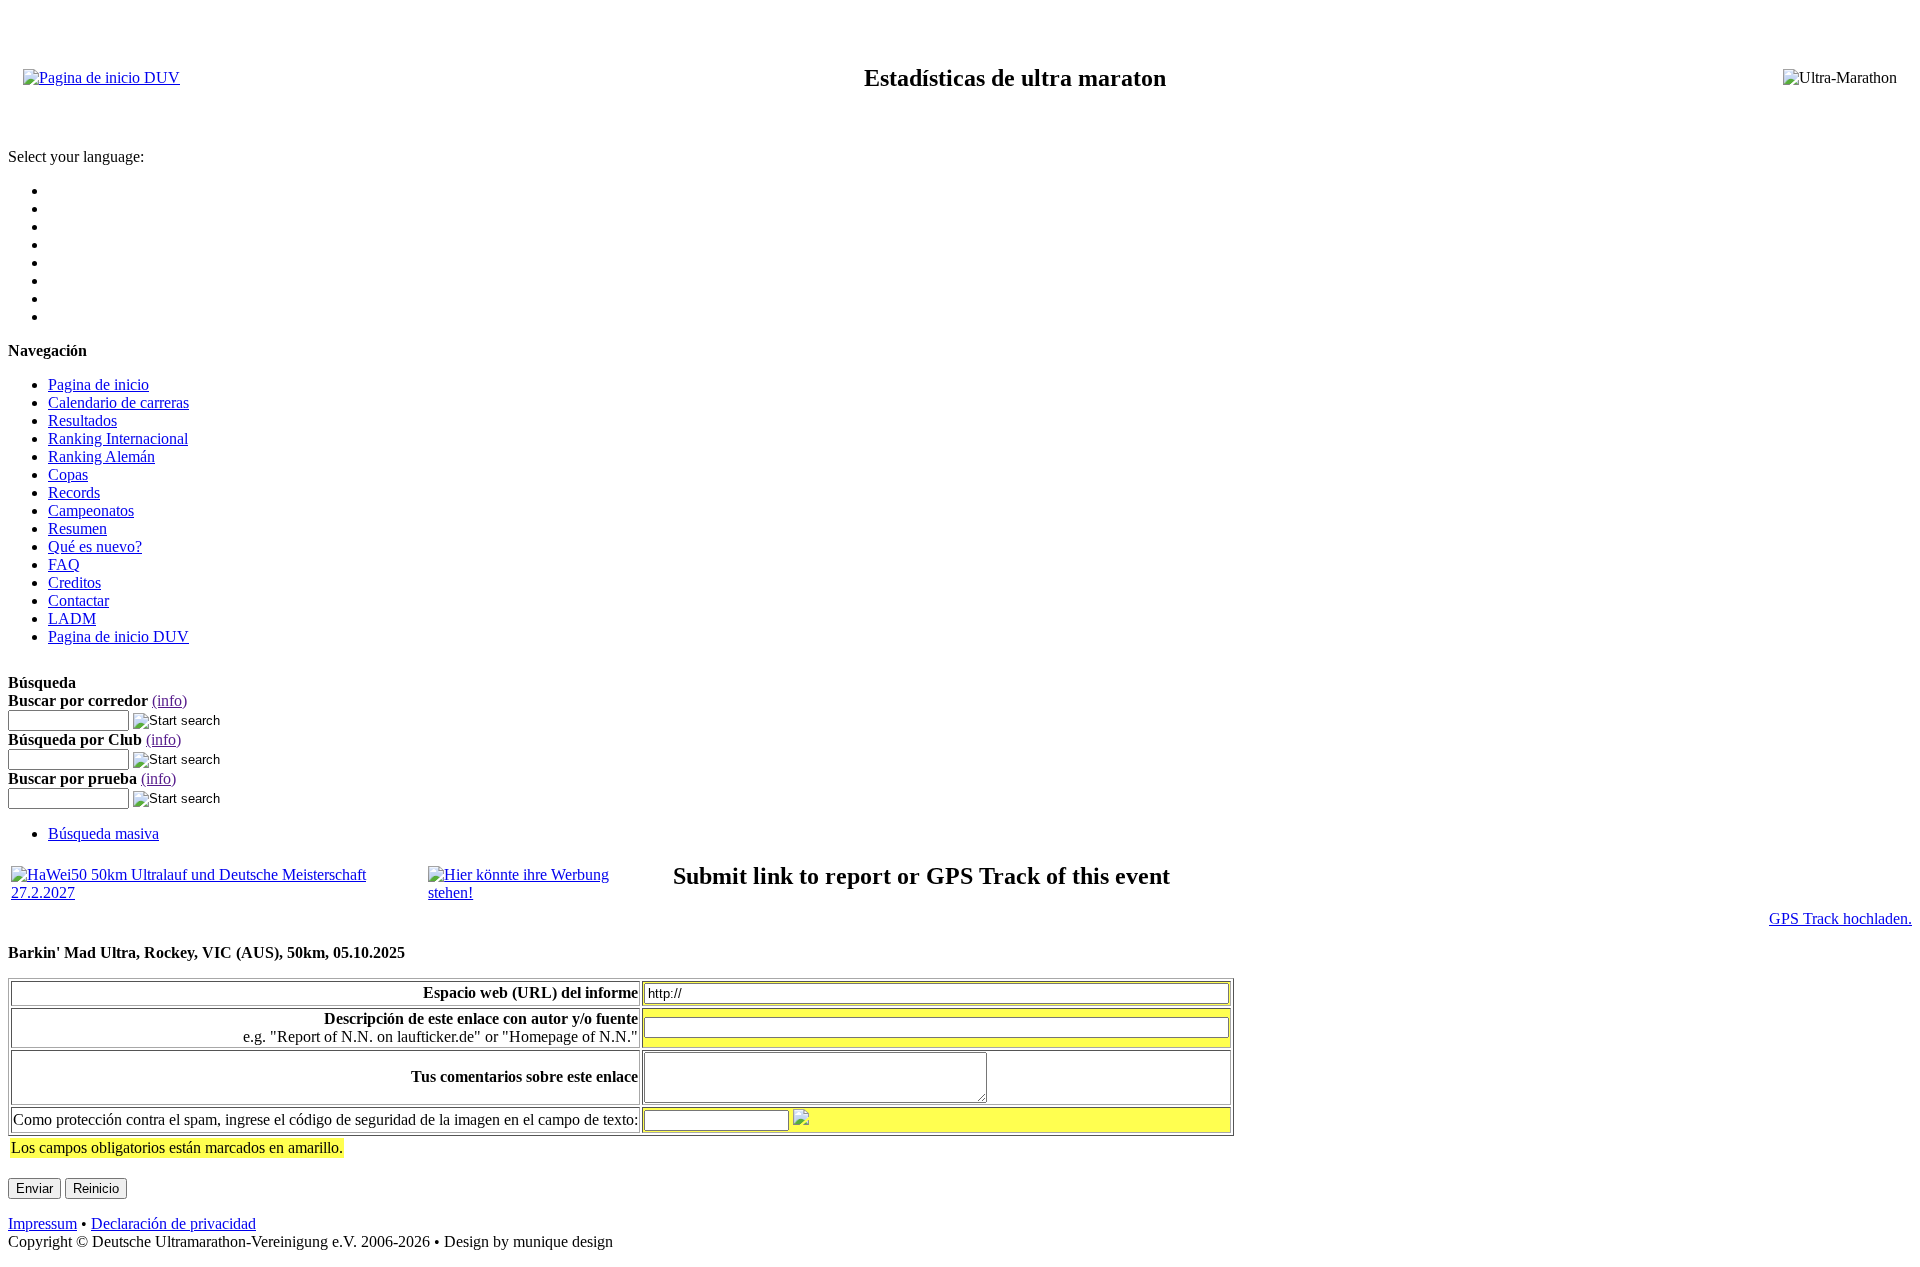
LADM (72, 618)
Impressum (42, 1223)
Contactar (78, 600)
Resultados (82, 420)
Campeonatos (91, 510)
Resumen (77, 528)
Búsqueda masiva (103, 833)
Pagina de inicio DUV (118, 636)
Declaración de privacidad (173, 1223)
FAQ (64, 564)
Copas (68, 474)
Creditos (74, 582)
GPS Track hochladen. (1840, 918)
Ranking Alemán (101, 456)
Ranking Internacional (118, 438)
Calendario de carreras (118, 402)
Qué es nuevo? (95, 546)
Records (74, 492)
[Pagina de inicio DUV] (101, 77)
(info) (169, 700)
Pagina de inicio (98, 384)
